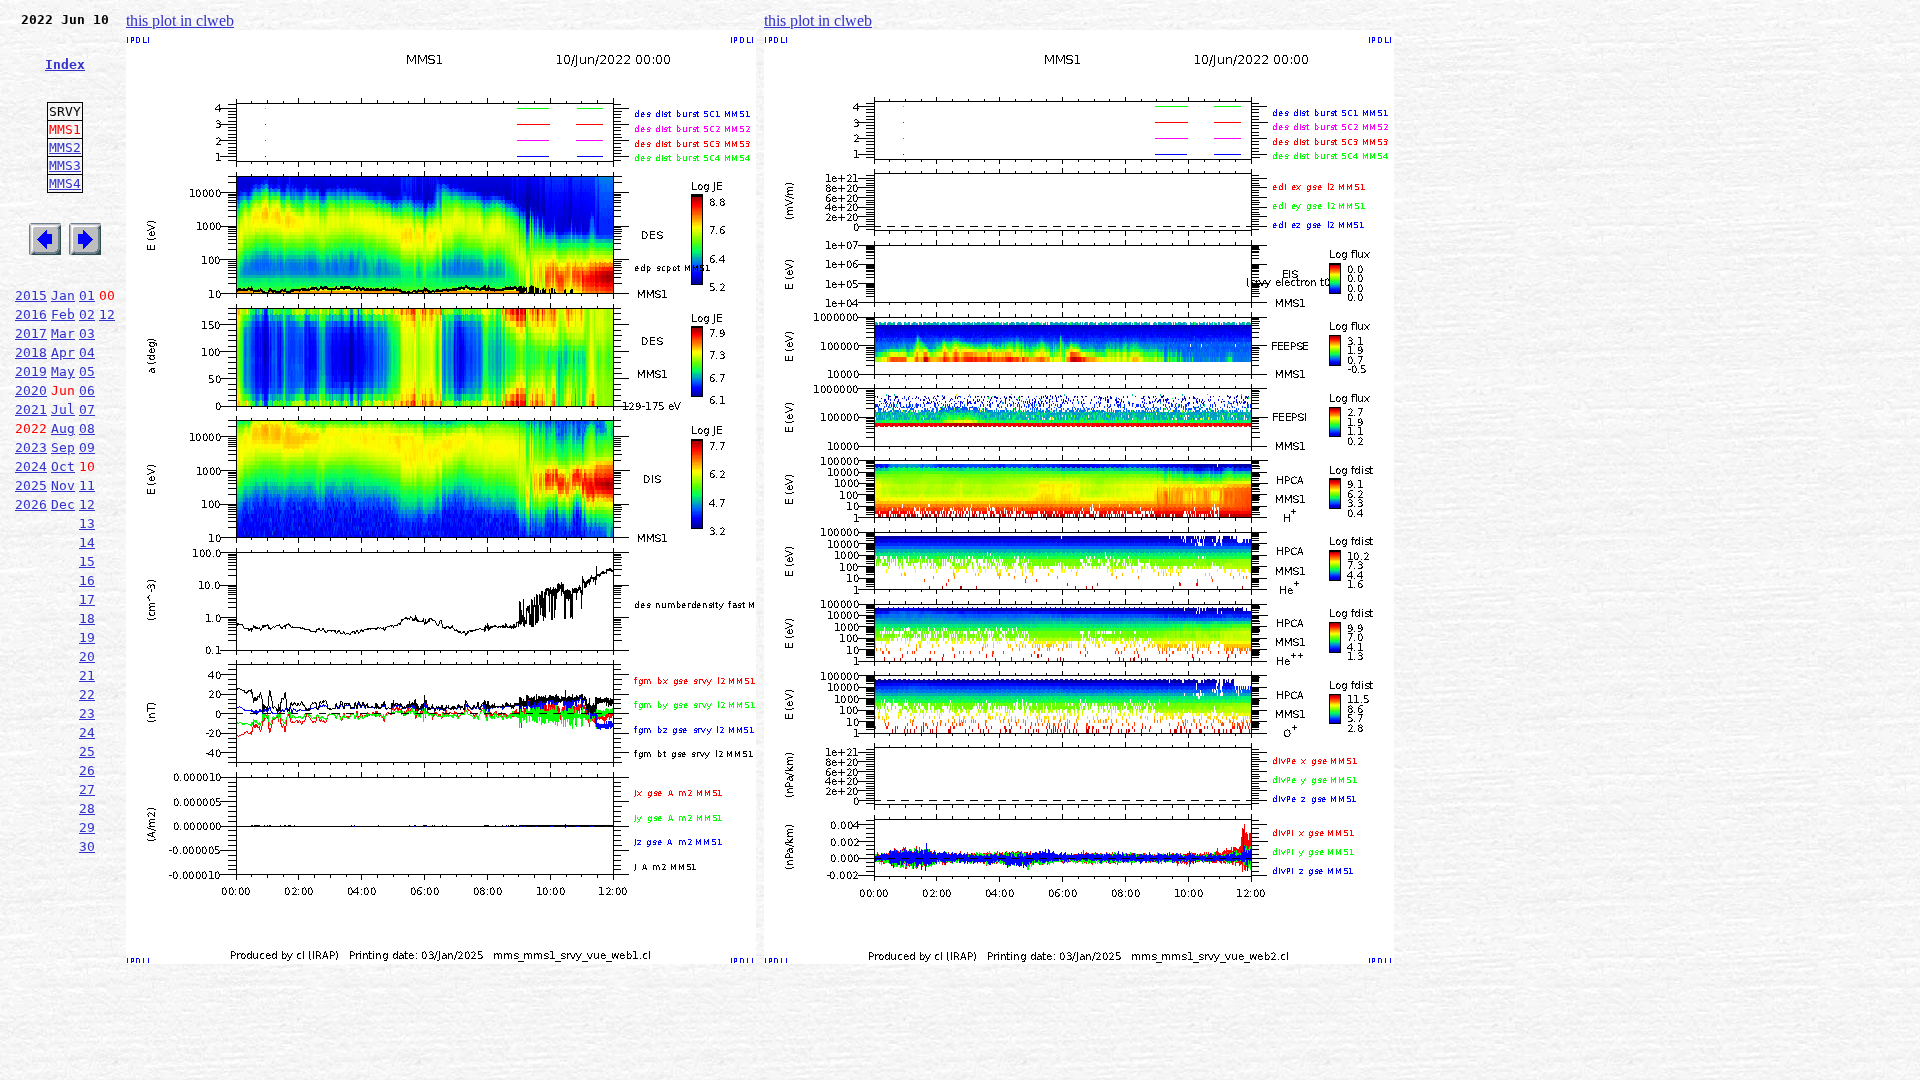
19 (87, 637)
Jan (63, 295)
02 (87, 314)
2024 (31, 466)
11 (87, 485)
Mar (63, 333)
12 (107, 314)
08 (87, 428)
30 (87, 846)
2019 (31, 371)
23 (87, 713)
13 (87, 523)
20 (87, 656)
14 (87, 542)
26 (87, 770)
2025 (31, 485)
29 (87, 827)
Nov (63, 485)
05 (87, 371)
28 (87, 808)
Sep (63, 447)
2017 (31, 333)
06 (87, 390)
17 (87, 599)
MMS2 (65, 147)
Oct (63, 466)
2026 (31, 504)
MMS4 (65, 183)
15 (87, 561)
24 (87, 732)
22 (87, 694)
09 (87, 447)
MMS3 (65, 165)
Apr (63, 352)
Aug (63, 428)
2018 (31, 352)
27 (87, 789)
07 (87, 409)
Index (65, 64)
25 (87, 751)
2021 (31, 409)
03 (87, 333)
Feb (63, 314)
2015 (31, 295)
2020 (31, 390)
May (63, 371)
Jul (63, 409)
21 (87, 675)
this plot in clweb (180, 20)
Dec (63, 504)
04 (87, 352)
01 (87, 295)
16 (87, 580)
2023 (31, 447)
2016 (31, 314)
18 (87, 618)
